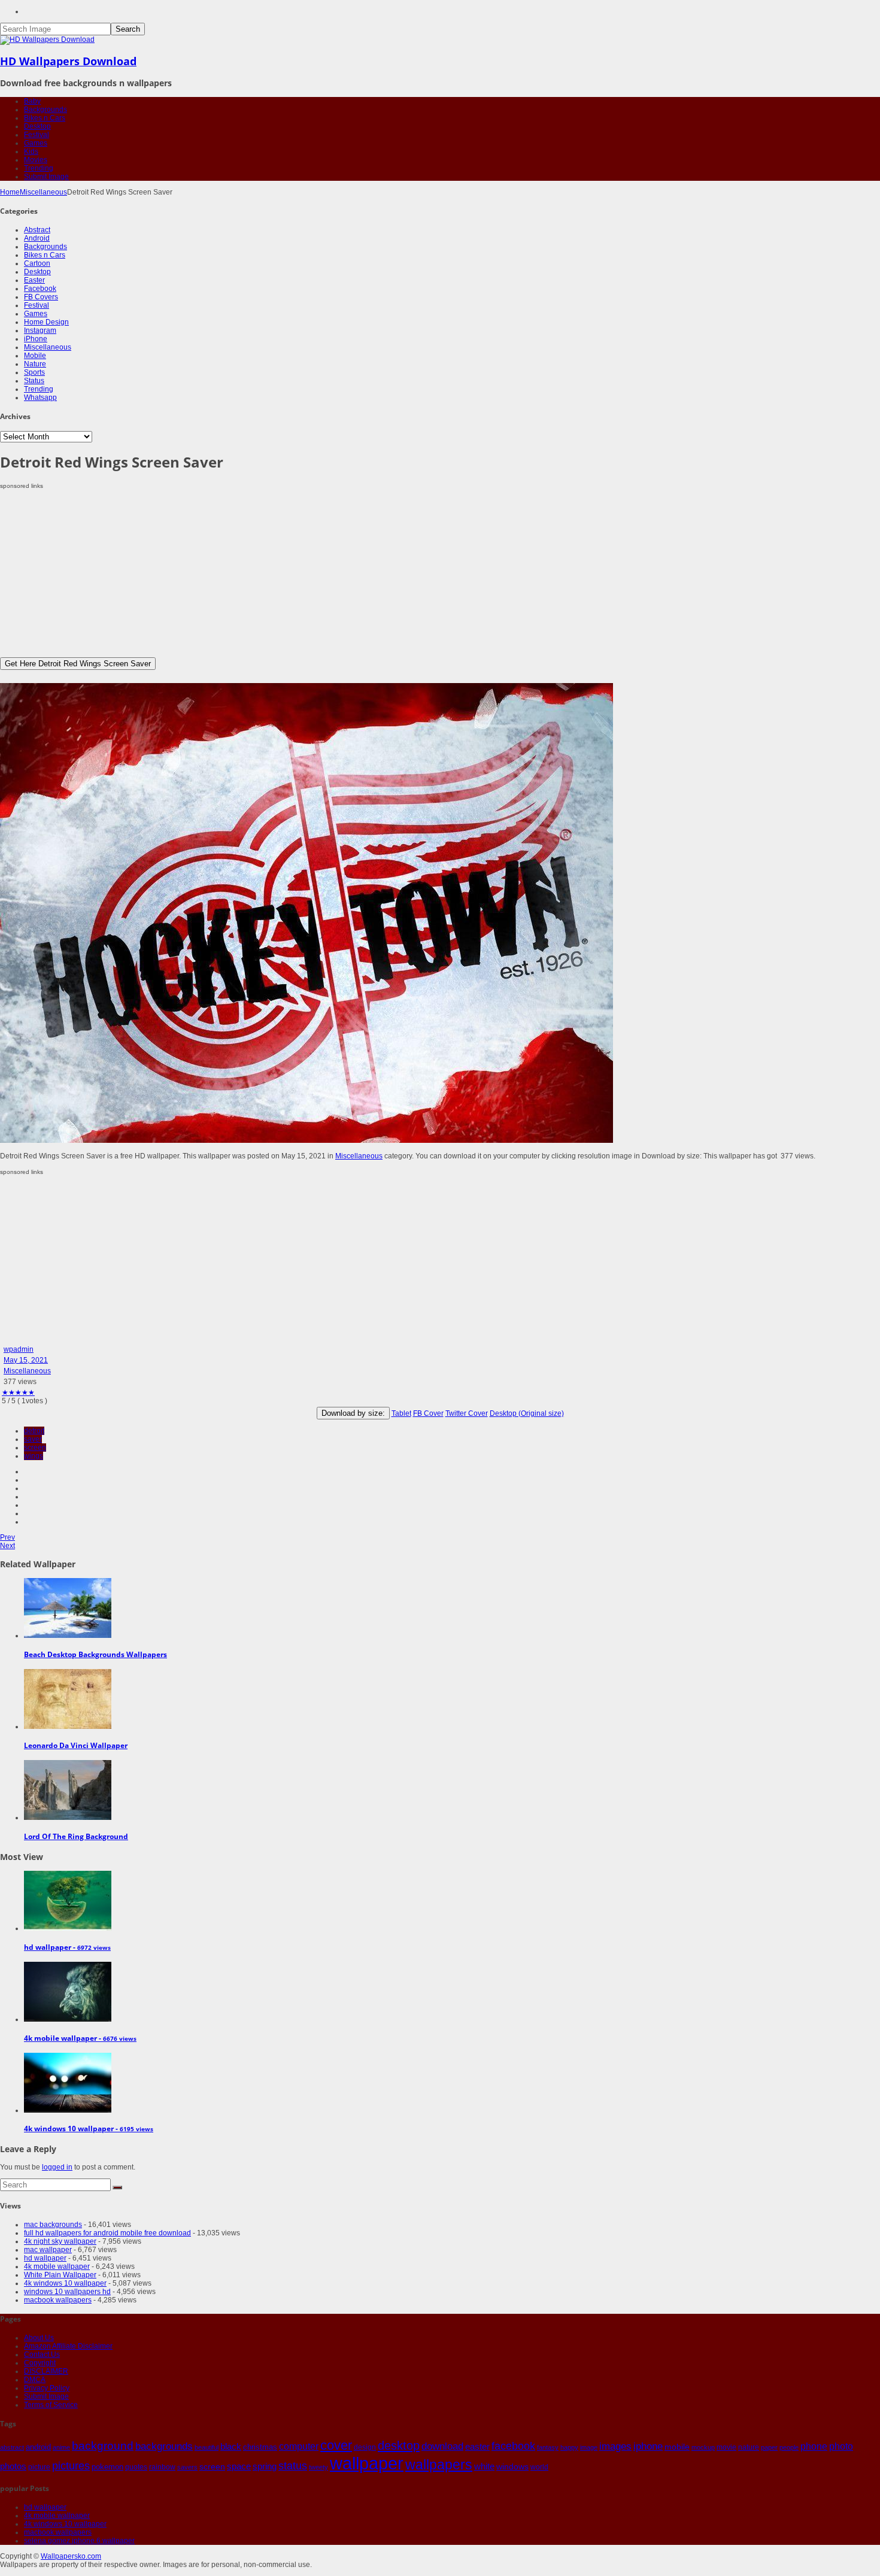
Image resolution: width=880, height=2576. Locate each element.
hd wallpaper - (67, 1947)
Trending (39, 168)
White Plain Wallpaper (60, 2275)
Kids (31, 151)
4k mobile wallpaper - (80, 2038)
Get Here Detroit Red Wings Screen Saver (78, 664)
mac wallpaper (48, 2250)
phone (814, 2446)
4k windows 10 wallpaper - (89, 2129)
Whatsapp (40, 398)
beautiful (207, 2447)
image (589, 2447)
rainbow (162, 2467)
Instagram (40, 330)
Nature (35, 364)
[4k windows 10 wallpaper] (68, 2110)
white (484, 2466)
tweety (318, 2467)
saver (33, 1439)
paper (769, 2447)
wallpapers (439, 2465)
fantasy (548, 2447)
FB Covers (41, 297)
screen (35, 1448)
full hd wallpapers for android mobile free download (107, 2233)
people (789, 2447)
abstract (12, 2447)
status (293, 2466)
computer (299, 2446)
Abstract (37, 230)
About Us (39, 2338)
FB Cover (428, 1413)
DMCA (35, 2380)
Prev (7, 1537)
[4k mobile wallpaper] (68, 2019)
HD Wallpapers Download (68, 61)
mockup (703, 2447)
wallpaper (367, 2463)
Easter (34, 280)
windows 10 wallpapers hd (67, 2292)
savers (187, 2467)
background (103, 2445)
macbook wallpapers (58, 2300)
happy (569, 2447)
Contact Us (42, 2354)
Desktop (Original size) (527, 1413)
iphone (648, 2446)
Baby (32, 101)
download (442, 2446)
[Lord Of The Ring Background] (68, 1818)
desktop (399, 2445)
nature (749, 2447)
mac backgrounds (53, 2225)
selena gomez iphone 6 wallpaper (79, 2541)
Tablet (401, 1413)
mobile (677, 2447)
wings (34, 1456)
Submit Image (46, 177)
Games (36, 143)
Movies (36, 160)
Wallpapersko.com (71, 2556)
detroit (34, 1431)
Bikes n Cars (45, 118)
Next (7, 1546)
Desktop (37, 126)
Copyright (40, 2363)
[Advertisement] (359, 574)
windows (512, 2466)
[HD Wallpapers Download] (47, 40)
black (231, 2446)
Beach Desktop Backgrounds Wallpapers (95, 1654)
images (615, 2446)
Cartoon (37, 263)
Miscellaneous (43, 192)
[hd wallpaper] (68, 1928)
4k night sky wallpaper (60, 2241)
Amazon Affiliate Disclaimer (68, 2346)
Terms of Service (51, 2405)
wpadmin (19, 1349)
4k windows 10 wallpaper (65, 2283)
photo (841, 2446)
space (239, 2466)
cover (336, 2445)
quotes (136, 2467)
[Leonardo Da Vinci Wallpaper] (68, 1727)
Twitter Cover (467, 1413)
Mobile (35, 356)
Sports (34, 372)
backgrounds (164, 2446)
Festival (37, 135)
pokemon (107, 2467)
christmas (260, 2447)
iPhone (36, 339)
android (38, 2447)
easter (477, 2447)
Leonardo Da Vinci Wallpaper (76, 1745)
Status (34, 381)
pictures (71, 2466)
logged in (57, 2167)
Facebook (40, 289)
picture (39, 2467)
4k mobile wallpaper (57, 2266)
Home (10, 192)
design (365, 2447)
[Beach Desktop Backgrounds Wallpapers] (68, 1636)
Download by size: (353, 1413)
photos (13, 2466)
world (539, 2467)
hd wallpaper (45, 2258)
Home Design (46, 322)
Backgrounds (45, 110)
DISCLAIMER (46, 2371)
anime (61, 2447)
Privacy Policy (47, 2388)
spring (265, 2466)
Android (37, 238)
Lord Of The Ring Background (76, 1836)
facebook (513, 2446)
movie (726, 2447)
